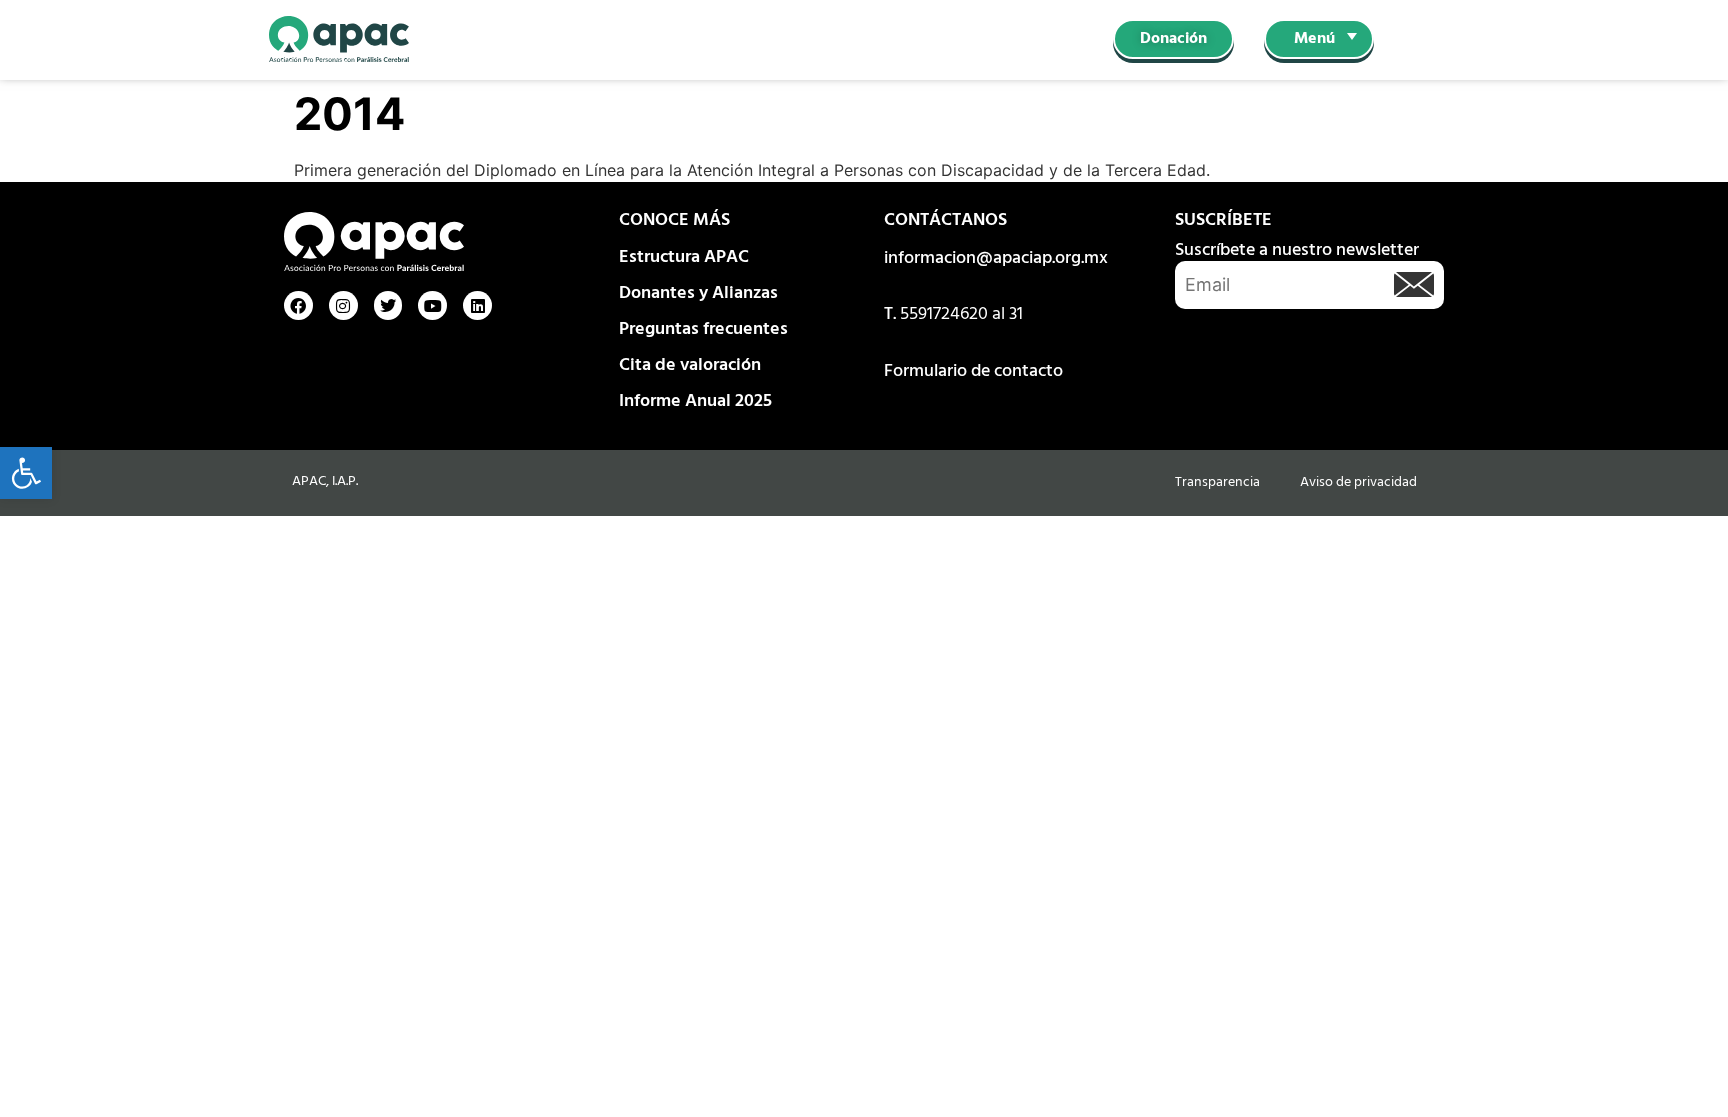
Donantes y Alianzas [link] (698, 293)
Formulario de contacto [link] (973, 371)
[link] (26, 473)
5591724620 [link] (944, 314)
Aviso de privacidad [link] (1358, 482)
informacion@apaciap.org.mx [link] (996, 258)
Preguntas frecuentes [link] (703, 329)
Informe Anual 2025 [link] (695, 401)
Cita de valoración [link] (690, 365)
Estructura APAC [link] (684, 257)
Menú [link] (1314, 39)
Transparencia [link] (1217, 482)
